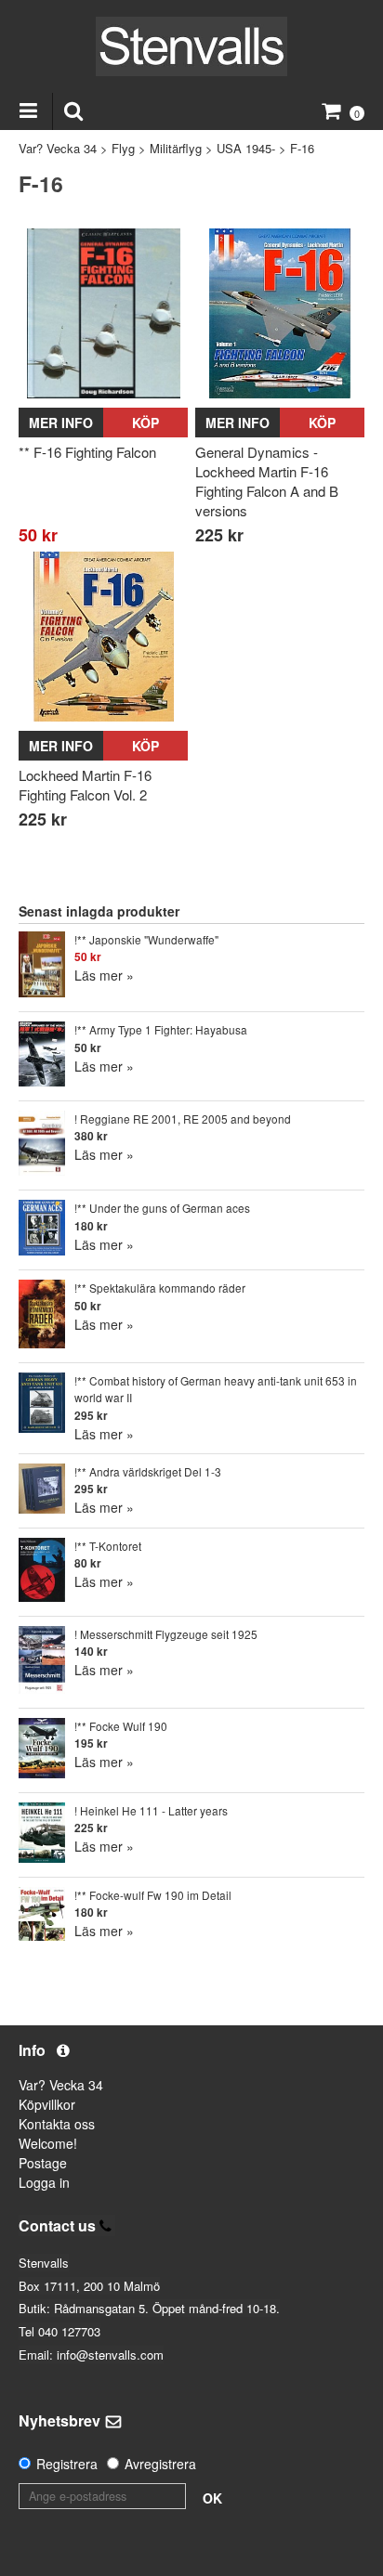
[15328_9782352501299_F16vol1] (280, 313)
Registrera (67, 2464)
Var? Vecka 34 (58, 148)
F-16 (302, 148)
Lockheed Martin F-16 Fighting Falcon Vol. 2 (85, 785)
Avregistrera (160, 2464)
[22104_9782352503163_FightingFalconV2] (103, 636)
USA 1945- (246, 148)
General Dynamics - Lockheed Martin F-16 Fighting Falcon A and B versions (267, 481)
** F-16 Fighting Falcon (87, 452)
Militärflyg (176, 148)
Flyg (123, 148)
